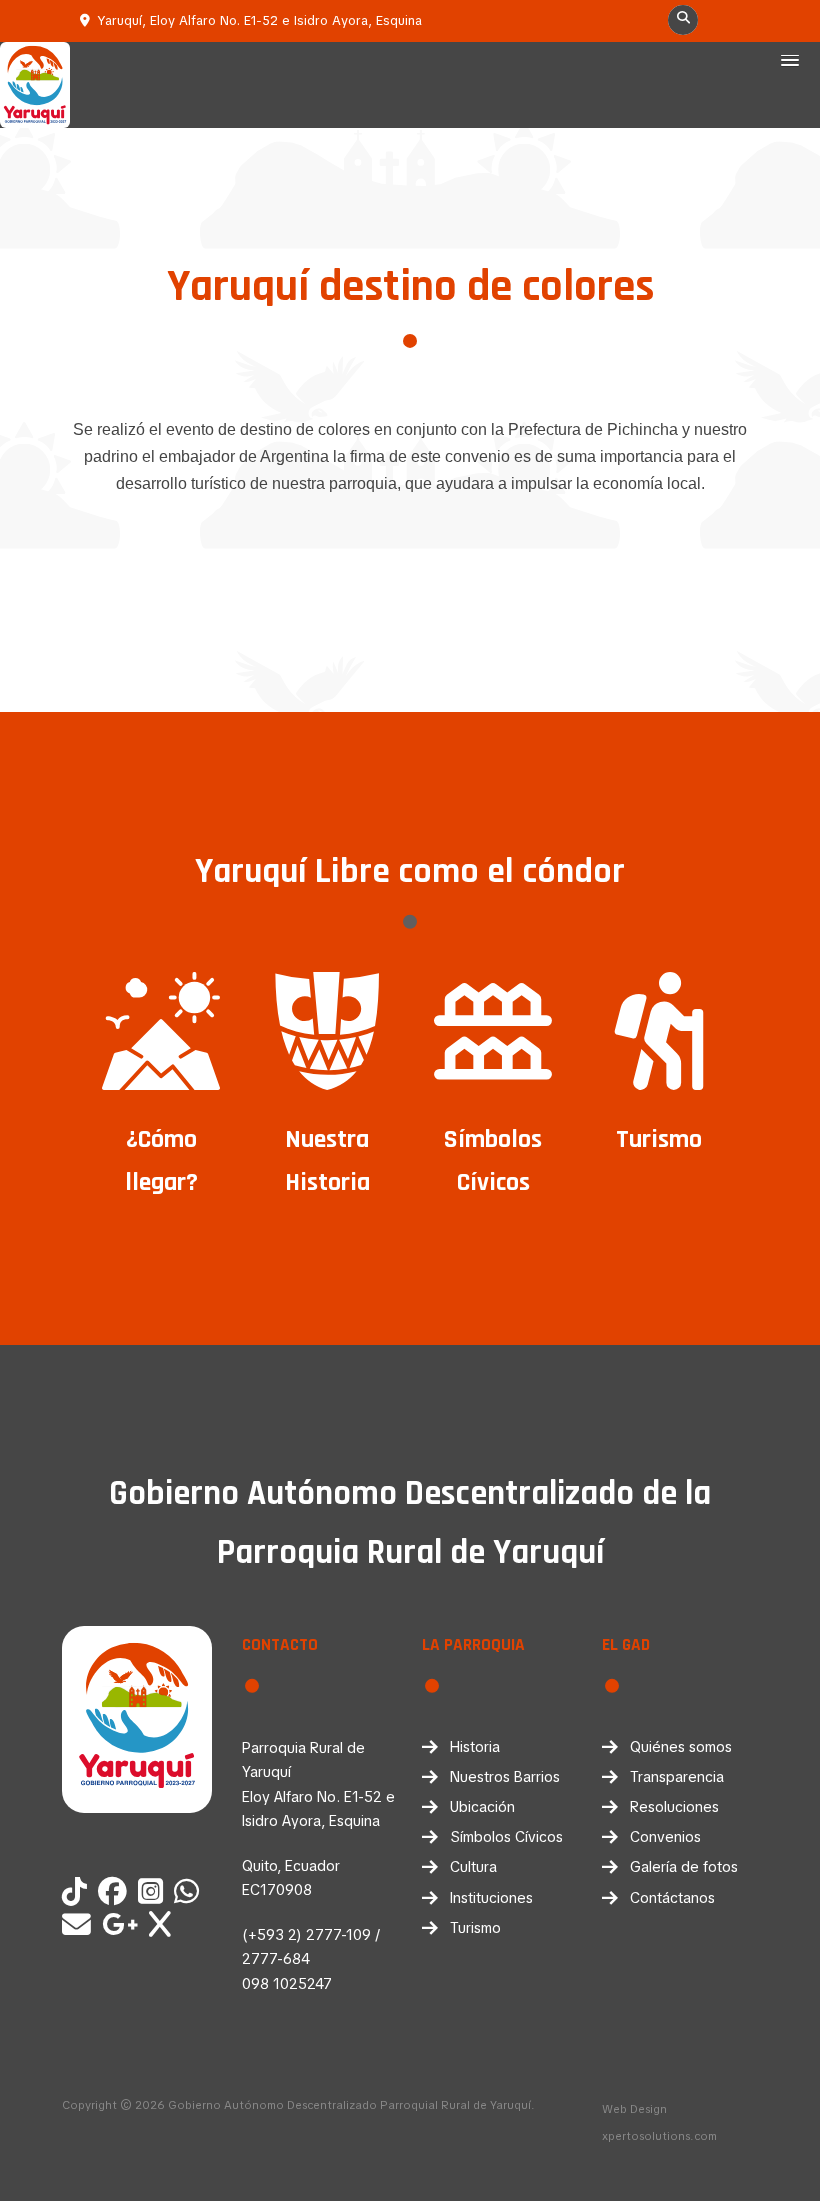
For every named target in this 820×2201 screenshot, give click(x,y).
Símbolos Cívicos (506, 1837)
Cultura (473, 1867)
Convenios (665, 1837)
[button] (790, 62)
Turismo (475, 1928)
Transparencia (677, 1777)
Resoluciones (674, 1807)
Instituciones (491, 1898)
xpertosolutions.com (659, 2136)
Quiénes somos (681, 1747)
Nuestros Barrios (505, 1777)
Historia (475, 1747)
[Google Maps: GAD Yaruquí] (123, 1926)
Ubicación (482, 1807)
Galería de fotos (684, 1867)
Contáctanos (672, 1898)
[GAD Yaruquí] (190, 1893)
